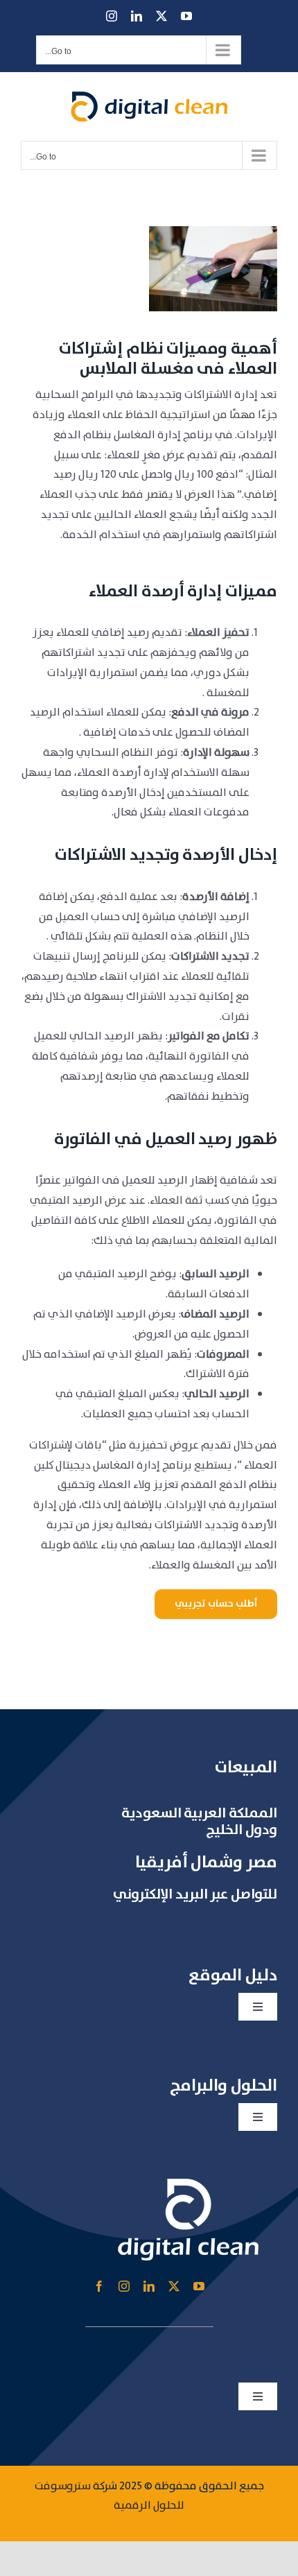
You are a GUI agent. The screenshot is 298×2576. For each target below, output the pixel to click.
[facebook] (99, 2286)
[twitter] (174, 2286)
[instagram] (124, 2286)
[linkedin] (149, 2286)
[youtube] (199, 2286)
